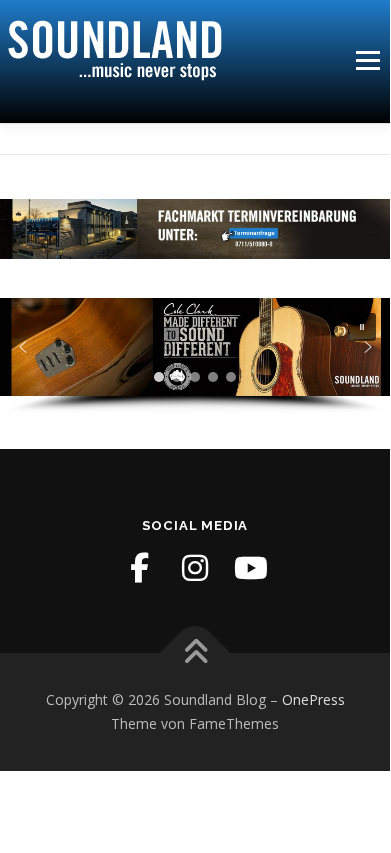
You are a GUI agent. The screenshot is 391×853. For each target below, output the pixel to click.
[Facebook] (139, 568)
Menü (366, 60)
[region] (195, 355)
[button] (362, 327)
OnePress (313, 699)
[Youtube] (251, 568)
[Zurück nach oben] (195, 653)
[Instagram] (195, 568)
